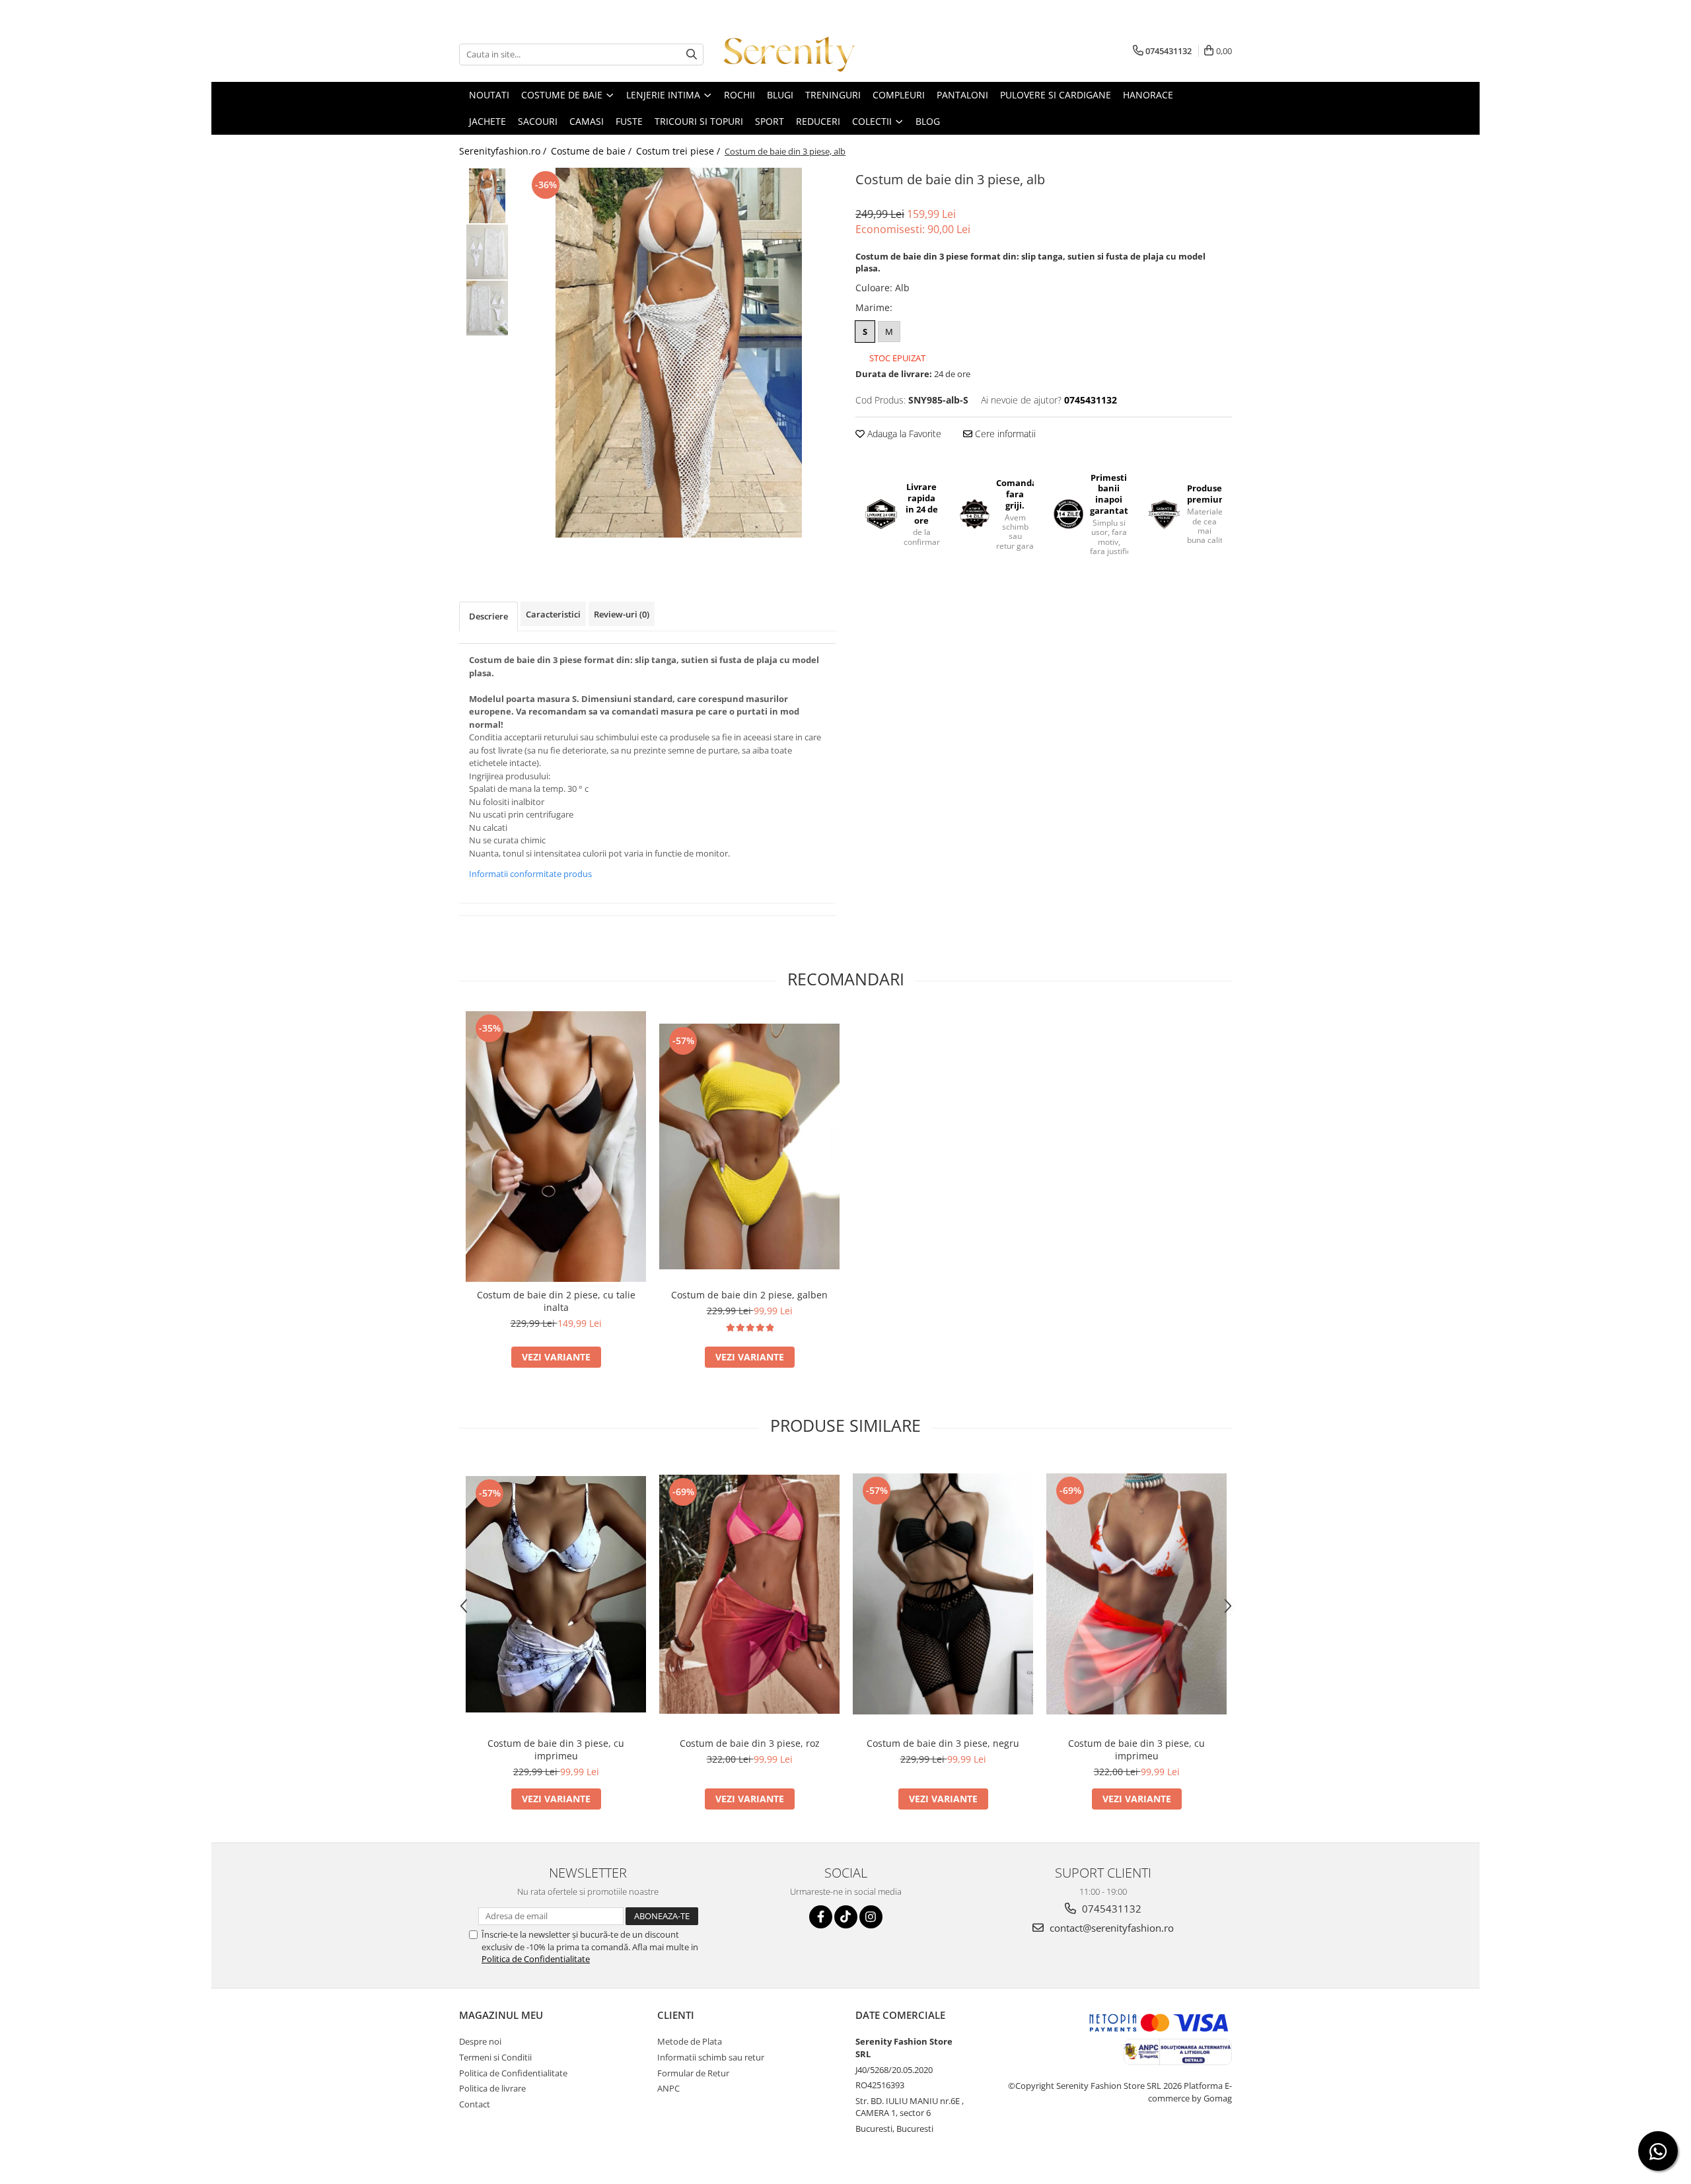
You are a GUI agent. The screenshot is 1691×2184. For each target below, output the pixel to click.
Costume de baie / (593, 151)
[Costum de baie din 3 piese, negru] (943, 1594)
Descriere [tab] (488, 616)
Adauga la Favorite (903, 434)
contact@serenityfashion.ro (1110, 1928)
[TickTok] (846, 1917)
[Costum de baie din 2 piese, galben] (749, 1146)
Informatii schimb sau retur (711, 2057)
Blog (928, 121)
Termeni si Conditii (495, 2057)
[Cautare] (692, 54)
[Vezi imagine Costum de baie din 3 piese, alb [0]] (487, 196)
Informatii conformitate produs (530, 874)
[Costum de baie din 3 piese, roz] (749, 1594)
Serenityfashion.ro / (504, 151)
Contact (475, 2104)
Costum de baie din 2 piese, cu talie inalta (556, 1301)
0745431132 (1110, 1909)
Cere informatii (1004, 434)
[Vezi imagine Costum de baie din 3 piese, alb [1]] (487, 252)
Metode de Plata (690, 2041)
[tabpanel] (679, 353)
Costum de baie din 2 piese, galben (749, 1295)
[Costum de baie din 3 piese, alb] (679, 353)
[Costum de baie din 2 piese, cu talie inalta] (556, 1146)
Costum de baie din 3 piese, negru (943, 1743)
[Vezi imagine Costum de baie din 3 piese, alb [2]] (487, 308)
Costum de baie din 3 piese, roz (750, 1743)
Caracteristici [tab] (553, 614)
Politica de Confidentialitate (536, 1959)
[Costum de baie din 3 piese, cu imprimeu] (556, 1594)
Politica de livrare (492, 2088)
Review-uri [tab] (622, 614)
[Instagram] (871, 1917)
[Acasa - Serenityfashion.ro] (789, 54)
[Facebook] (821, 1917)
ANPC (668, 2088)
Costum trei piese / (679, 151)
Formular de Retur (693, 2073)
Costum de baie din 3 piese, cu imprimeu (556, 1749)
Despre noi (480, 2041)
